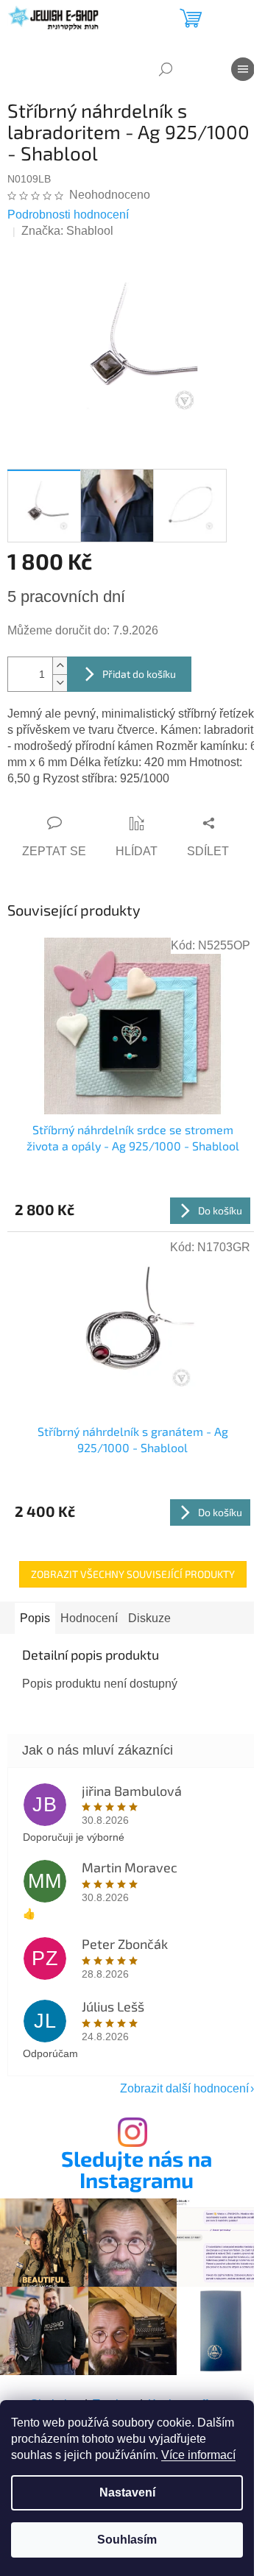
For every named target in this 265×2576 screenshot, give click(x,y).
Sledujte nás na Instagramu (137, 2170)
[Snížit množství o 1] (60, 683)
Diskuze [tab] (149, 1618)
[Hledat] (166, 69)
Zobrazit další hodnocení (184, 2088)
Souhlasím (127, 2540)
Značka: (67, 231)
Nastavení (127, 2492)
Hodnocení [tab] (89, 1618)
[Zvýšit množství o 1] (60, 666)
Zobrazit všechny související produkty (133, 1574)
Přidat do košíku (139, 674)
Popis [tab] (35, 1618)
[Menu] (243, 69)
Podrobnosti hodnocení (68, 215)
